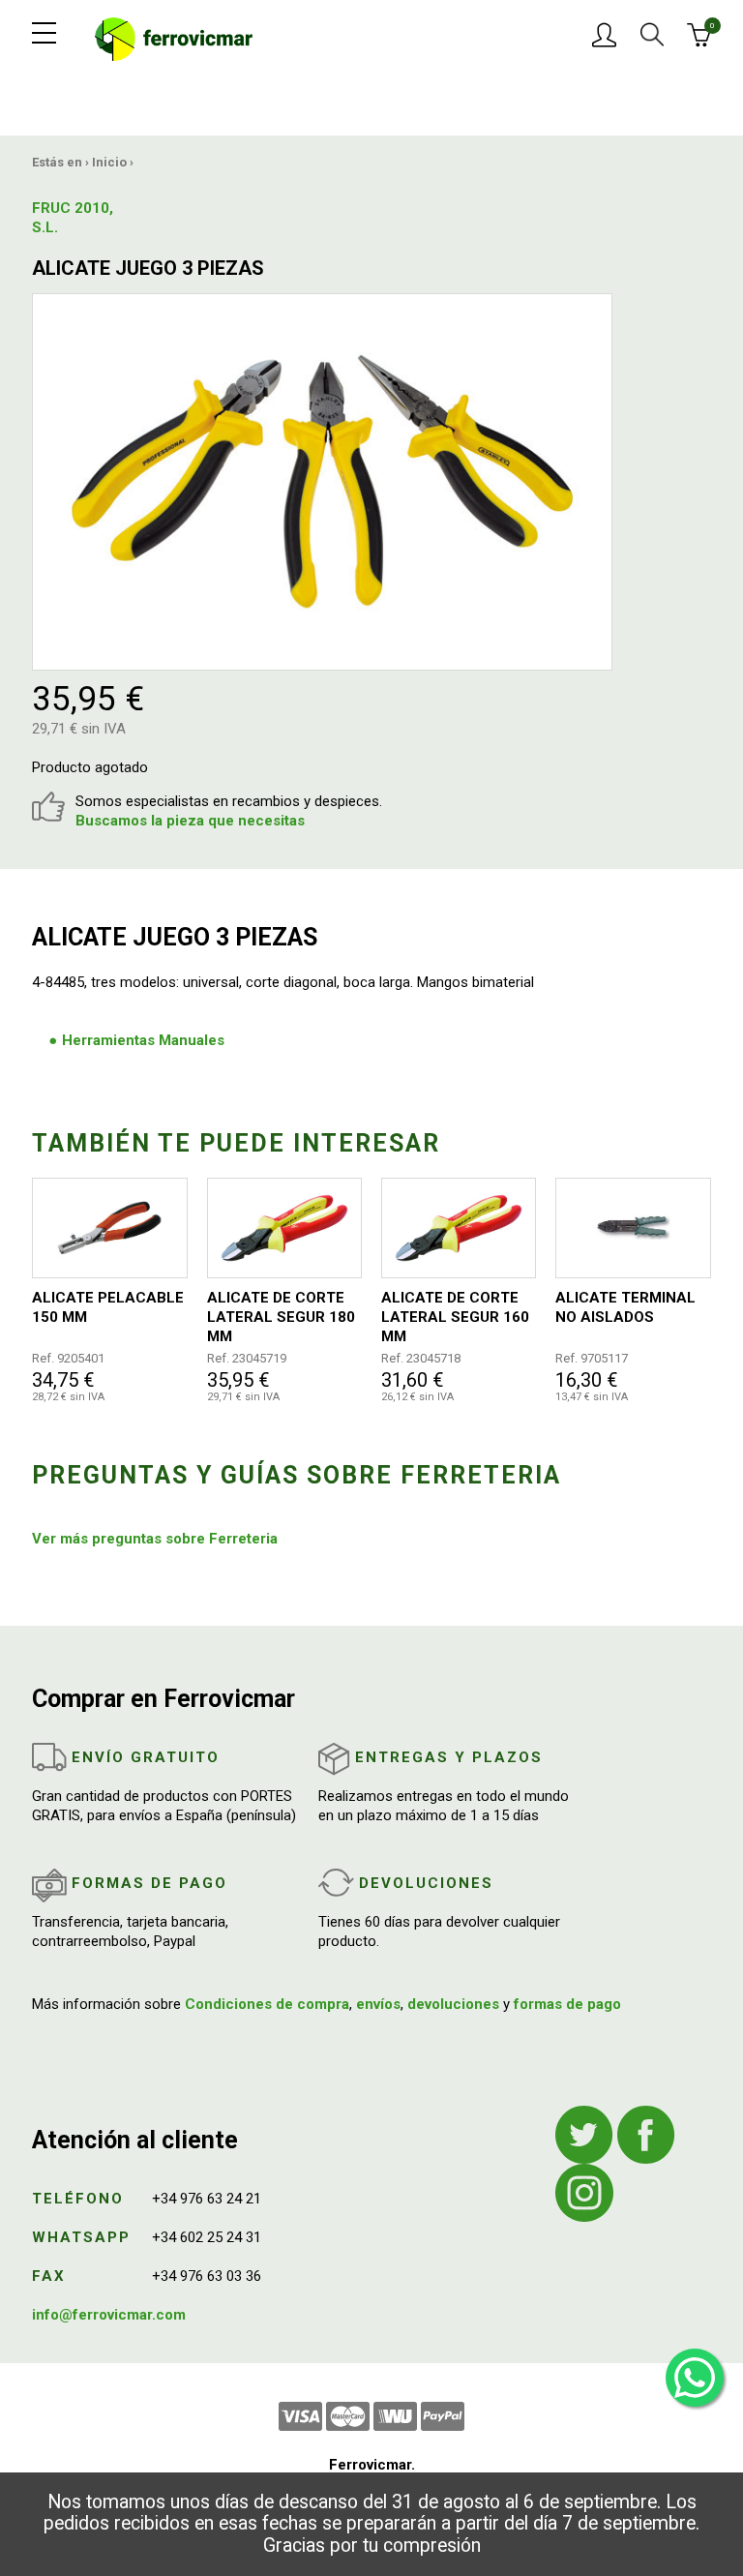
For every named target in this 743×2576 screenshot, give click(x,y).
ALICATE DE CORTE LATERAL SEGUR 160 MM (455, 1317)
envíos (378, 2004)
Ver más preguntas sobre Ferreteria (155, 1539)
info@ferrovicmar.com (109, 2315)
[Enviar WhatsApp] (695, 2378)
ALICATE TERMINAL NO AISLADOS (625, 1307)
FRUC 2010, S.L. (73, 218)
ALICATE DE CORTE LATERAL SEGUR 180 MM (281, 1317)
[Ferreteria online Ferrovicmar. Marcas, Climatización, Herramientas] (174, 38)
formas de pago (567, 2004)
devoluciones (453, 2004)
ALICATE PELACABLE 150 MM (108, 1307)
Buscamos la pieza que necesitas (190, 821)
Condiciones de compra (267, 2004)
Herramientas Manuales (143, 1040)
